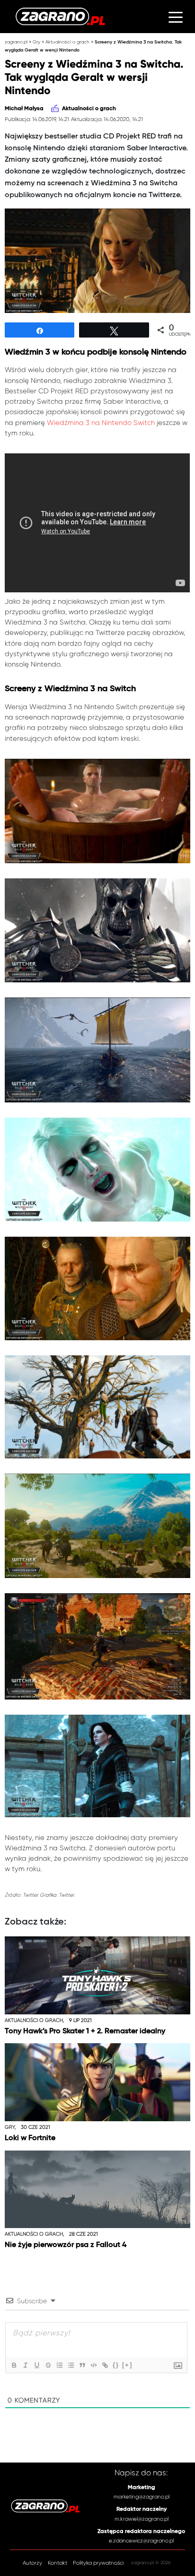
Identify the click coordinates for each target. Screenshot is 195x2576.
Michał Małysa (24, 109)
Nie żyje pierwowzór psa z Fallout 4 (66, 2245)
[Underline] (36, 2365)
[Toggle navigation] (176, 17)
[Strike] (48, 2365)
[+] (127, 2365)
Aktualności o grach (67, 42)
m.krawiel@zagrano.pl (142, 2519)
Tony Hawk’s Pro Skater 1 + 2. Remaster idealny (85, 2031)
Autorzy (32, 2563)
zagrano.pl (16, 42)
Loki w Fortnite (30, 2138)
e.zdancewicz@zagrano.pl (141, 2541)
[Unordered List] (71, 2365)
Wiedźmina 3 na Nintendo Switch (101, 423)
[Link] (105, 2365)
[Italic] (25, 2365)
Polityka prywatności (98, 2563)
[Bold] (14, 2365)
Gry (36, 42)
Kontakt (58, 2563)
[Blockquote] (82, 2365)
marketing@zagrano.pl (142, 2497)
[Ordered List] (59, 2365)
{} (116, 2365)
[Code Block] (93, 2365)
